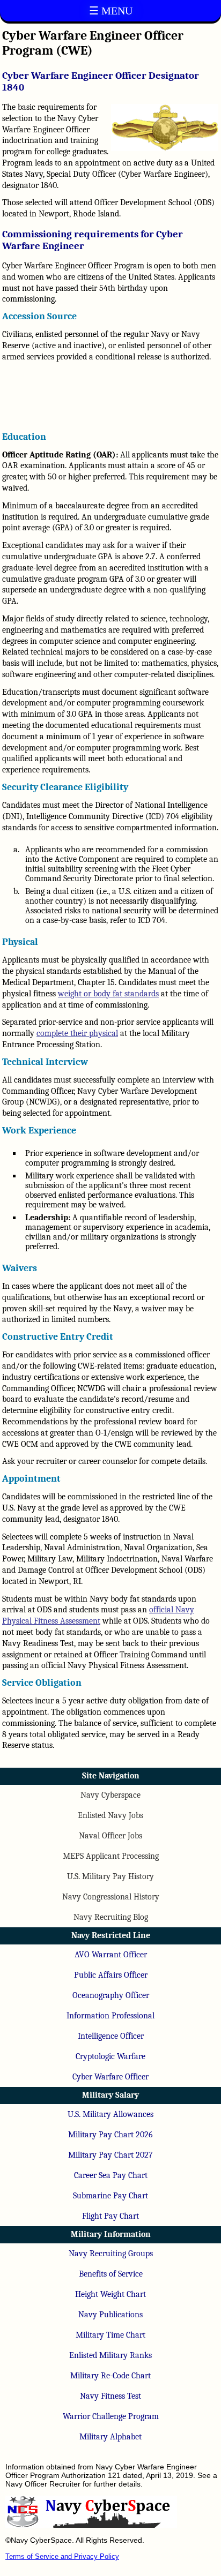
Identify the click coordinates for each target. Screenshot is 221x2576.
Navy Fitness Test (110, 2396)
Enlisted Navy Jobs (110, 1815)
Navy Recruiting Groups (111, 2254)
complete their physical (77, 1033)
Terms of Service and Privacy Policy (62, 2556)
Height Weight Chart (110, 2294)
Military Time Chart (110, 2335)
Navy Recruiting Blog (111, 1917)
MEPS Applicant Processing (111, 1856)
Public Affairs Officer (111, 1975)
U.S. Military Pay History (110, 1876)
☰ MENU (111, 11)
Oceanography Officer (111, 1995)
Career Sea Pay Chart (111, 2175)
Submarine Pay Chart (110, 2196)
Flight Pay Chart (110, 2216)
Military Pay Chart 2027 (110, 2155)
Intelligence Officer (111, 2036)
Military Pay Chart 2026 (110, 2135)
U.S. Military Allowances (110, 2114)
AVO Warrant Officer (111, 1955)
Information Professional (110, 2016)
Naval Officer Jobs (110, 1836)
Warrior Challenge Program (111, 2416)
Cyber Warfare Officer (110, 2077)
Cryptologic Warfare (110, 2056)
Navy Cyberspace (110, 1795)
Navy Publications (110, 2315)
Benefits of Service (111, 2274)
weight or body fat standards (108, 994)
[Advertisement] (110, 396)
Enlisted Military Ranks (110, 2355)
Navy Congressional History (111, 1897)
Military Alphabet (110, 2437)
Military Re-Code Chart (110, 2376)
